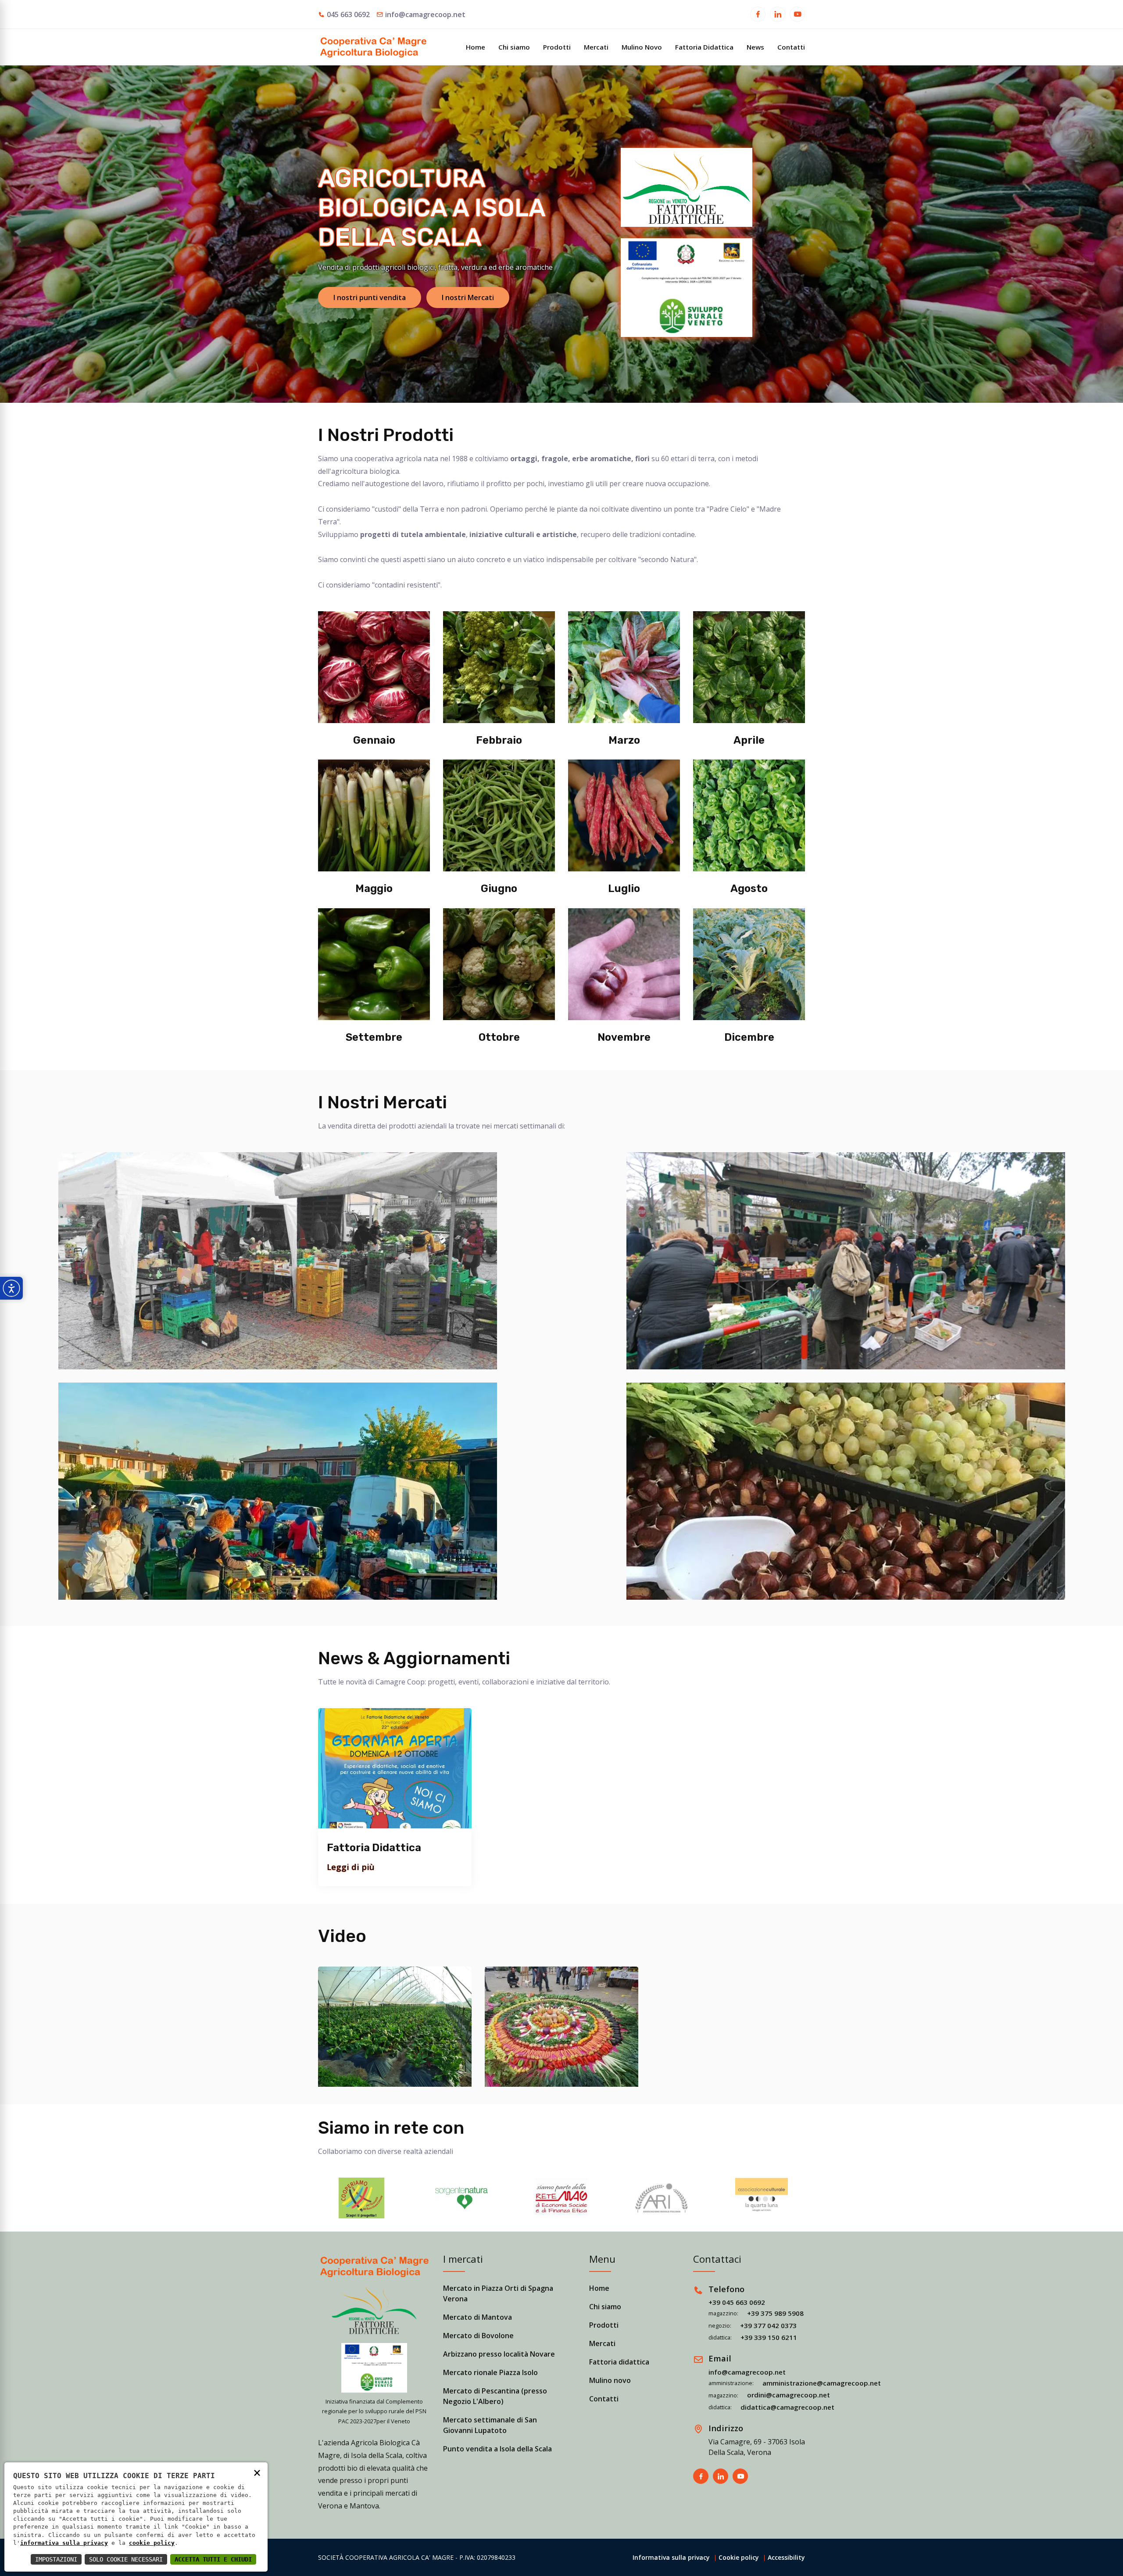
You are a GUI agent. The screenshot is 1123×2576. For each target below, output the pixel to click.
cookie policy (152, 2543)
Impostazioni (56, 2559)
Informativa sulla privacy (671, 2557)
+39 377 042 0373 (768, 2325)
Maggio (374, 889)
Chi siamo (514, 47)
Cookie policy (739, 2557)
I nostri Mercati (468, 297)
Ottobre (499, 1037)
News (755, 47)
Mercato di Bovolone (478, 2336)
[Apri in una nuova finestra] (758, 15)
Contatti (791, 47)
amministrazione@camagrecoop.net (822, 2383)
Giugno (499, 889)
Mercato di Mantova (477, 2317)
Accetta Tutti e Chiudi (213, 2559)
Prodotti (557, 47)
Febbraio (499, 740)
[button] (361, 2198)
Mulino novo (610, 2380)
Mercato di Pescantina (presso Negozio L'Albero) (495, 2396)
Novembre (624, 1037)
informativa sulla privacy (64, 2543)
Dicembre (749, 1037)
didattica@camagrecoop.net (787, 2407)
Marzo (624, 740)
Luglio (624, 889)
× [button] (257, 2472)
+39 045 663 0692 (737, 2302)
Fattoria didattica (619, 2362)
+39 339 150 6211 (769, 2337)
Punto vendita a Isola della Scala (497, 2449)
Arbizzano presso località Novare (499, 2354)
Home (476, 47)
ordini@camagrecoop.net (789, 2395)
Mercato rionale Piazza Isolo (490, 2372)
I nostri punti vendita (370, 297)
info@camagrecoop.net (425, 14)
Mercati (596, 47)
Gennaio (374, 740)
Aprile (749, 740)
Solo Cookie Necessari (126, 2559)
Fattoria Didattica (704, 47)
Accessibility (786, 2557)
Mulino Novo (642, 47)
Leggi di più (351, 1867)
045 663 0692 (348, 14)
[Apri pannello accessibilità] (11, 1288)
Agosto (749, 889)
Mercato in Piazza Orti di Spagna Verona (498, 2293)
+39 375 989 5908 (775, 2313)
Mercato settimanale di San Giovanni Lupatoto (490, 2425)
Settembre (374, 1037)
